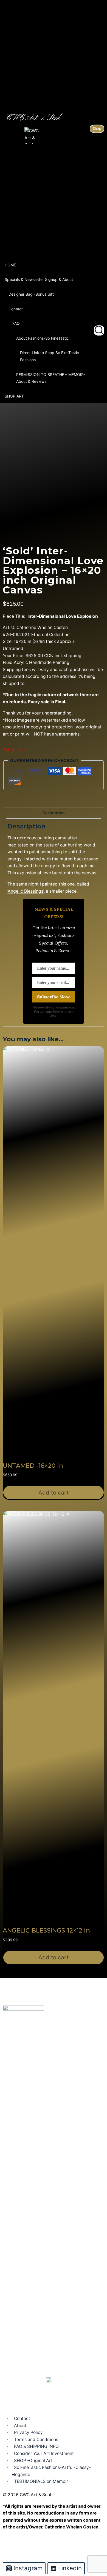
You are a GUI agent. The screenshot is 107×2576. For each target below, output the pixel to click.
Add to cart (54, 1493)
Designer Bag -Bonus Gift (31, 294)
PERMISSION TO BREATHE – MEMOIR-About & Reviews (51, 378)
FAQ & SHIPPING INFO (36, 2446)
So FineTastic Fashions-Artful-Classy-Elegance (51, 2471)
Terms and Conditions (36, 2440)
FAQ (16, 323)
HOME (10, 265)
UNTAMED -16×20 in (33, 1466)
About (20, 2425)
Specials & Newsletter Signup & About (39, 279)
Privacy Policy (28, 2432)
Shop (97, 129)
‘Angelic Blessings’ (26, 891)
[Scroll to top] (94, 2549)
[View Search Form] (99, 331)
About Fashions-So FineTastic (43, 338)
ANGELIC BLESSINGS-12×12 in (46, 1930)
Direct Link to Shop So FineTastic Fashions (50, 356)
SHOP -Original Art (33, 2460)
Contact (16, 309)
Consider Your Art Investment (44, 2453)
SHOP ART (14, 396)
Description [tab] (54, 813)
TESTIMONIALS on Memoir (41, 2481)
